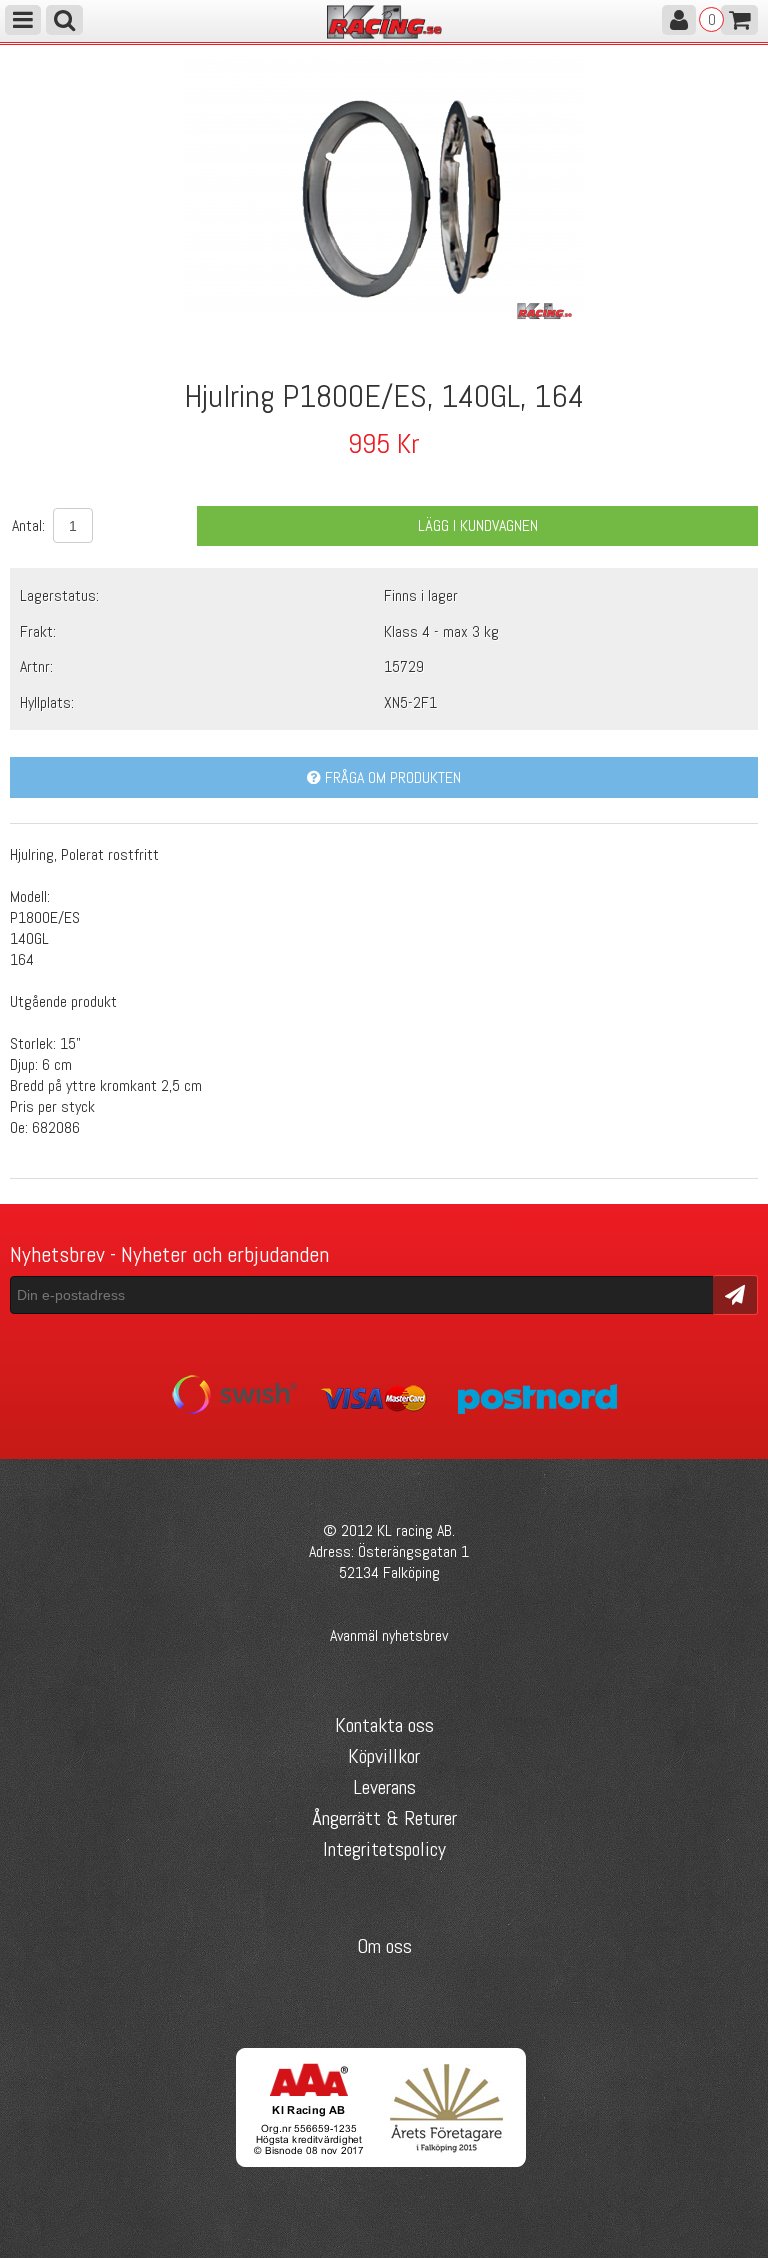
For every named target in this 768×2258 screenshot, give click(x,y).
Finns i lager (421, 595)
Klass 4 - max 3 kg (441, 631)
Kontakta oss (384, 1725)
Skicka (735, 1293)
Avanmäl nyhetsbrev (389, 1635)
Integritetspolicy (384, 1849)
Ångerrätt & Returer (384, 1818)
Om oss (384, 1946)
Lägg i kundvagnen (478, 525)
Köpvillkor (384, 1756)
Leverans (384, 1787)
